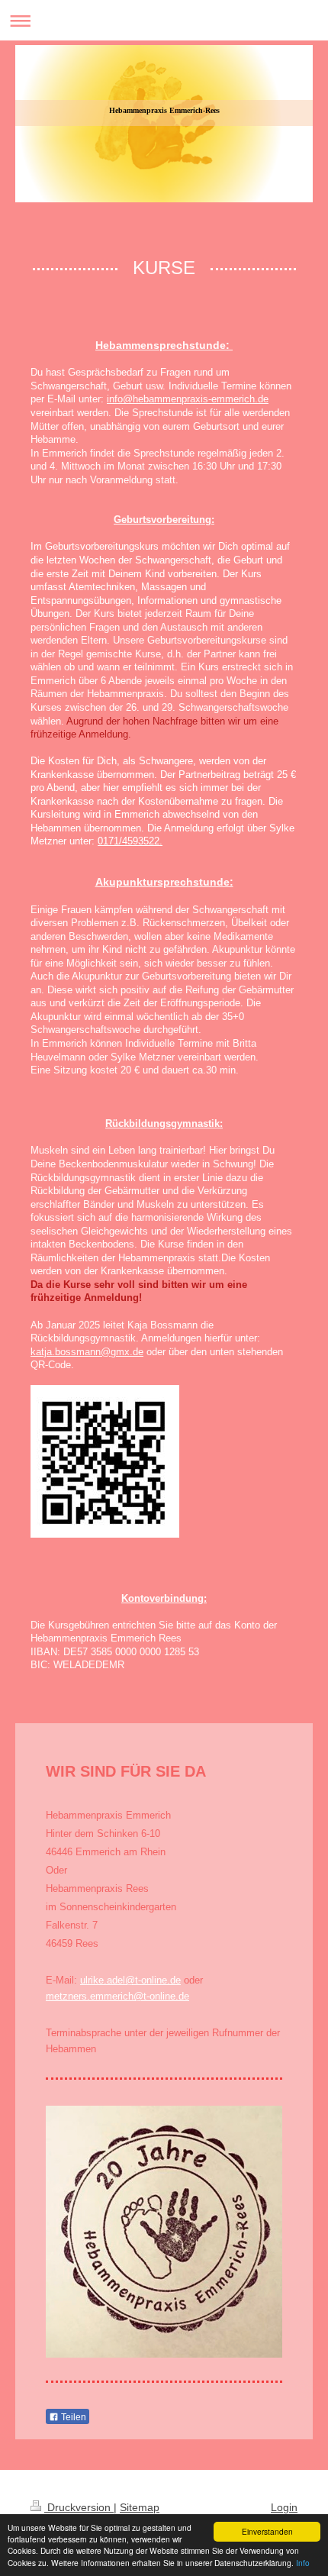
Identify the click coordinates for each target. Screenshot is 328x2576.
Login (284, 2507)
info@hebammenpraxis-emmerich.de (188, 399)
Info (303, 2563)
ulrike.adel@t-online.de (130, 1980)
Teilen (72, 2417)
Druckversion (79, 2507)
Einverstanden (267, 2531)
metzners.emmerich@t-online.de (117, 1996)
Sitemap (140, 2507)
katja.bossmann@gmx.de (87, 1352)
